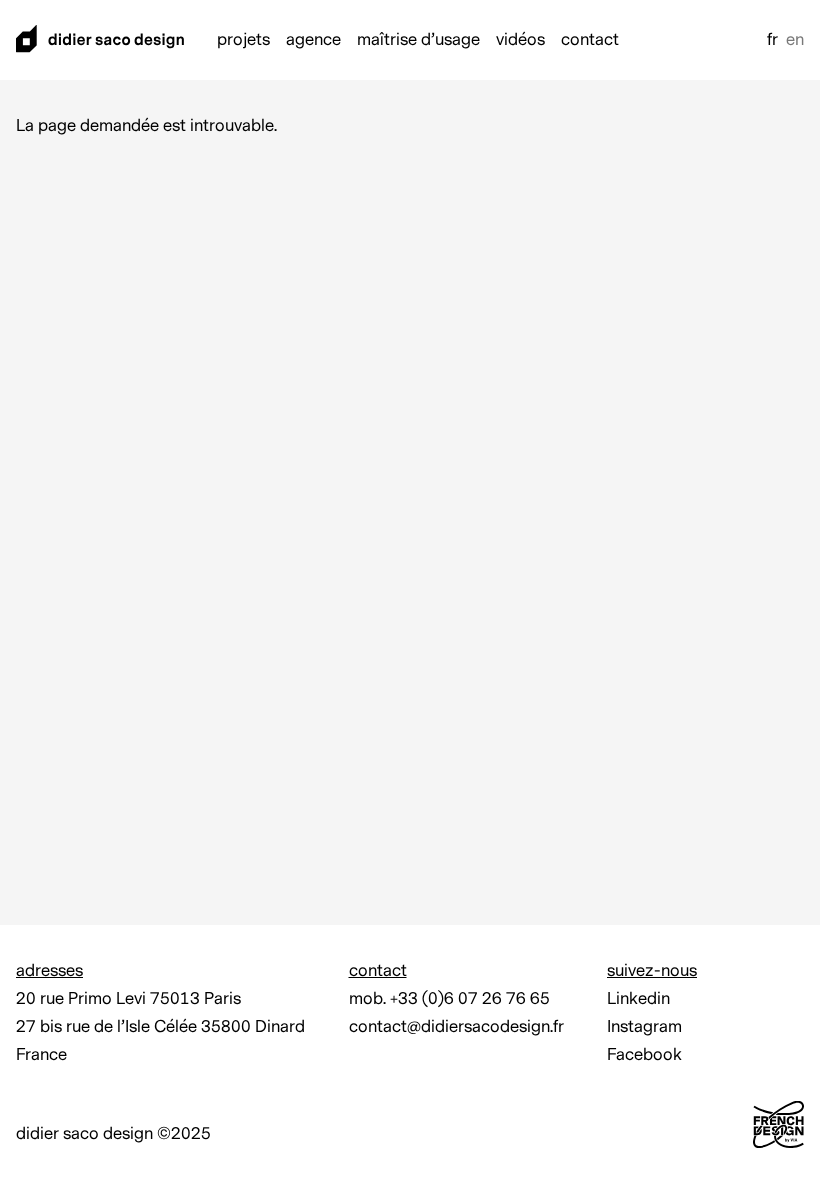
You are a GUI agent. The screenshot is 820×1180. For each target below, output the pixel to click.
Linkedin (638, 999)
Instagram (644, 1027)
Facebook (644, 1055)
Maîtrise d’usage (418, 40)
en (795, 40)
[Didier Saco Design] (100, 40)
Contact (590, 40)
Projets (243, 40)
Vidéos (520, 40)
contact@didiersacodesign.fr (456, 1027)
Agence (313, 40)
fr (772, 40)
